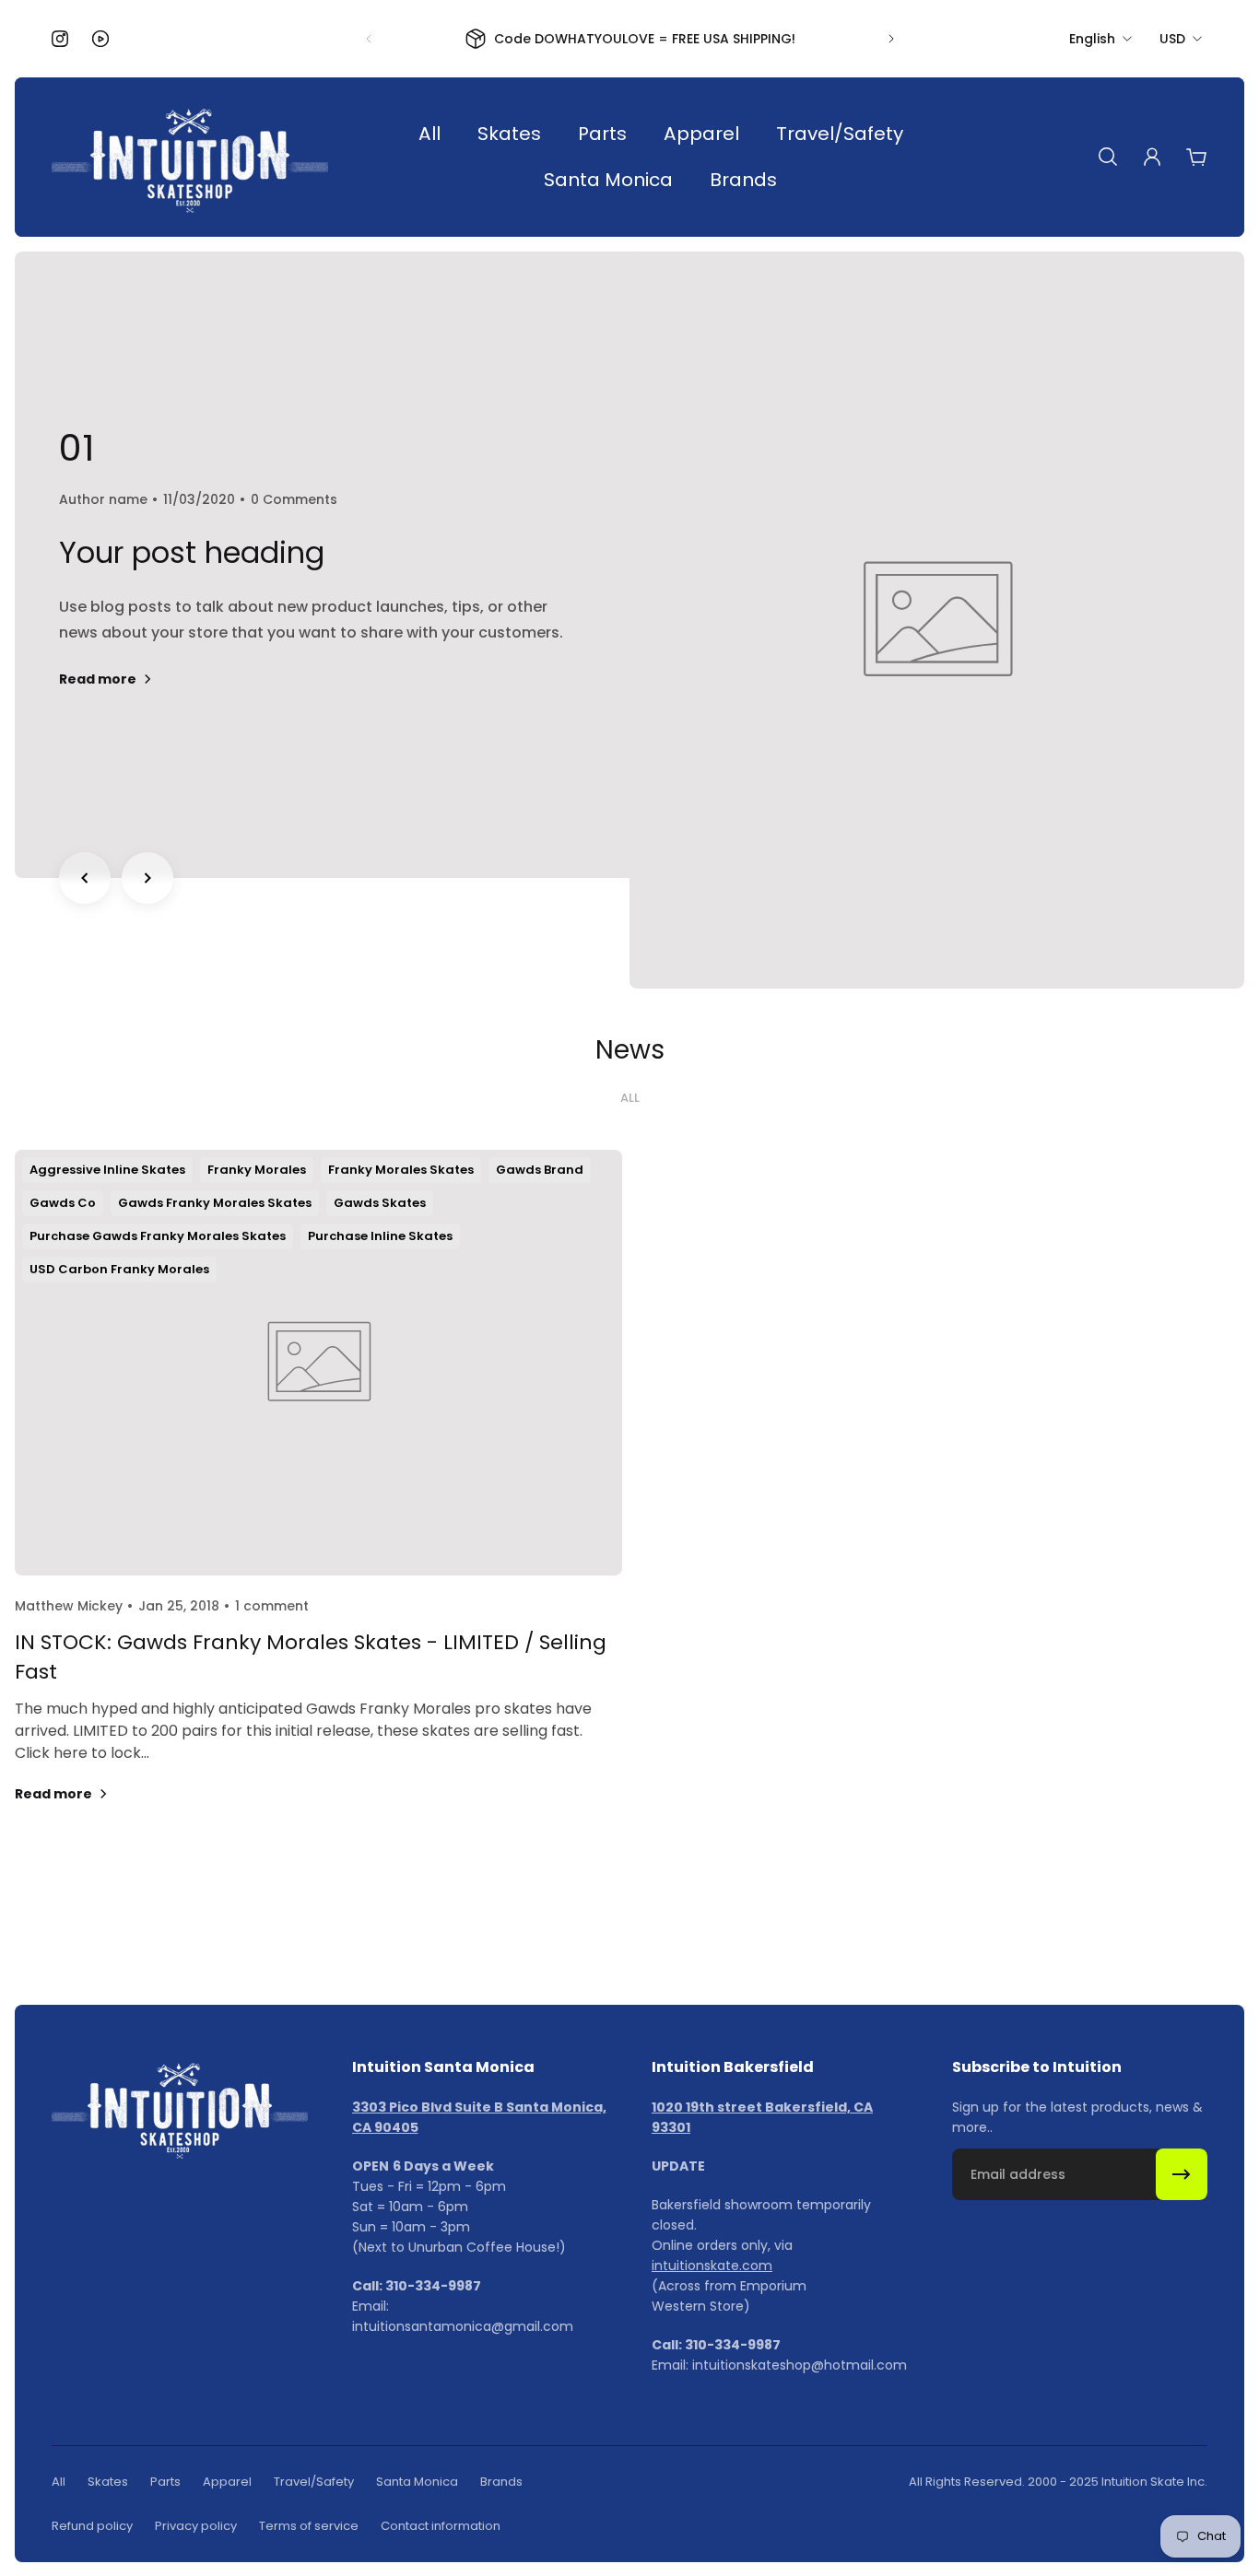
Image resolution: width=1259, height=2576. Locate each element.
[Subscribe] (1182, 2174)
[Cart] (1196, 157)
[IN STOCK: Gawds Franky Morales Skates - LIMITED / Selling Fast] (318, 1499)
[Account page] (1152, 157)
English (1092, 39)
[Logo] (190, 157)
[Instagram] (60, 39)
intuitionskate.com (712, 2266)
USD (1172, 39)
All (630, 1098)
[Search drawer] (1108, 157)
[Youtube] (100, 39)
